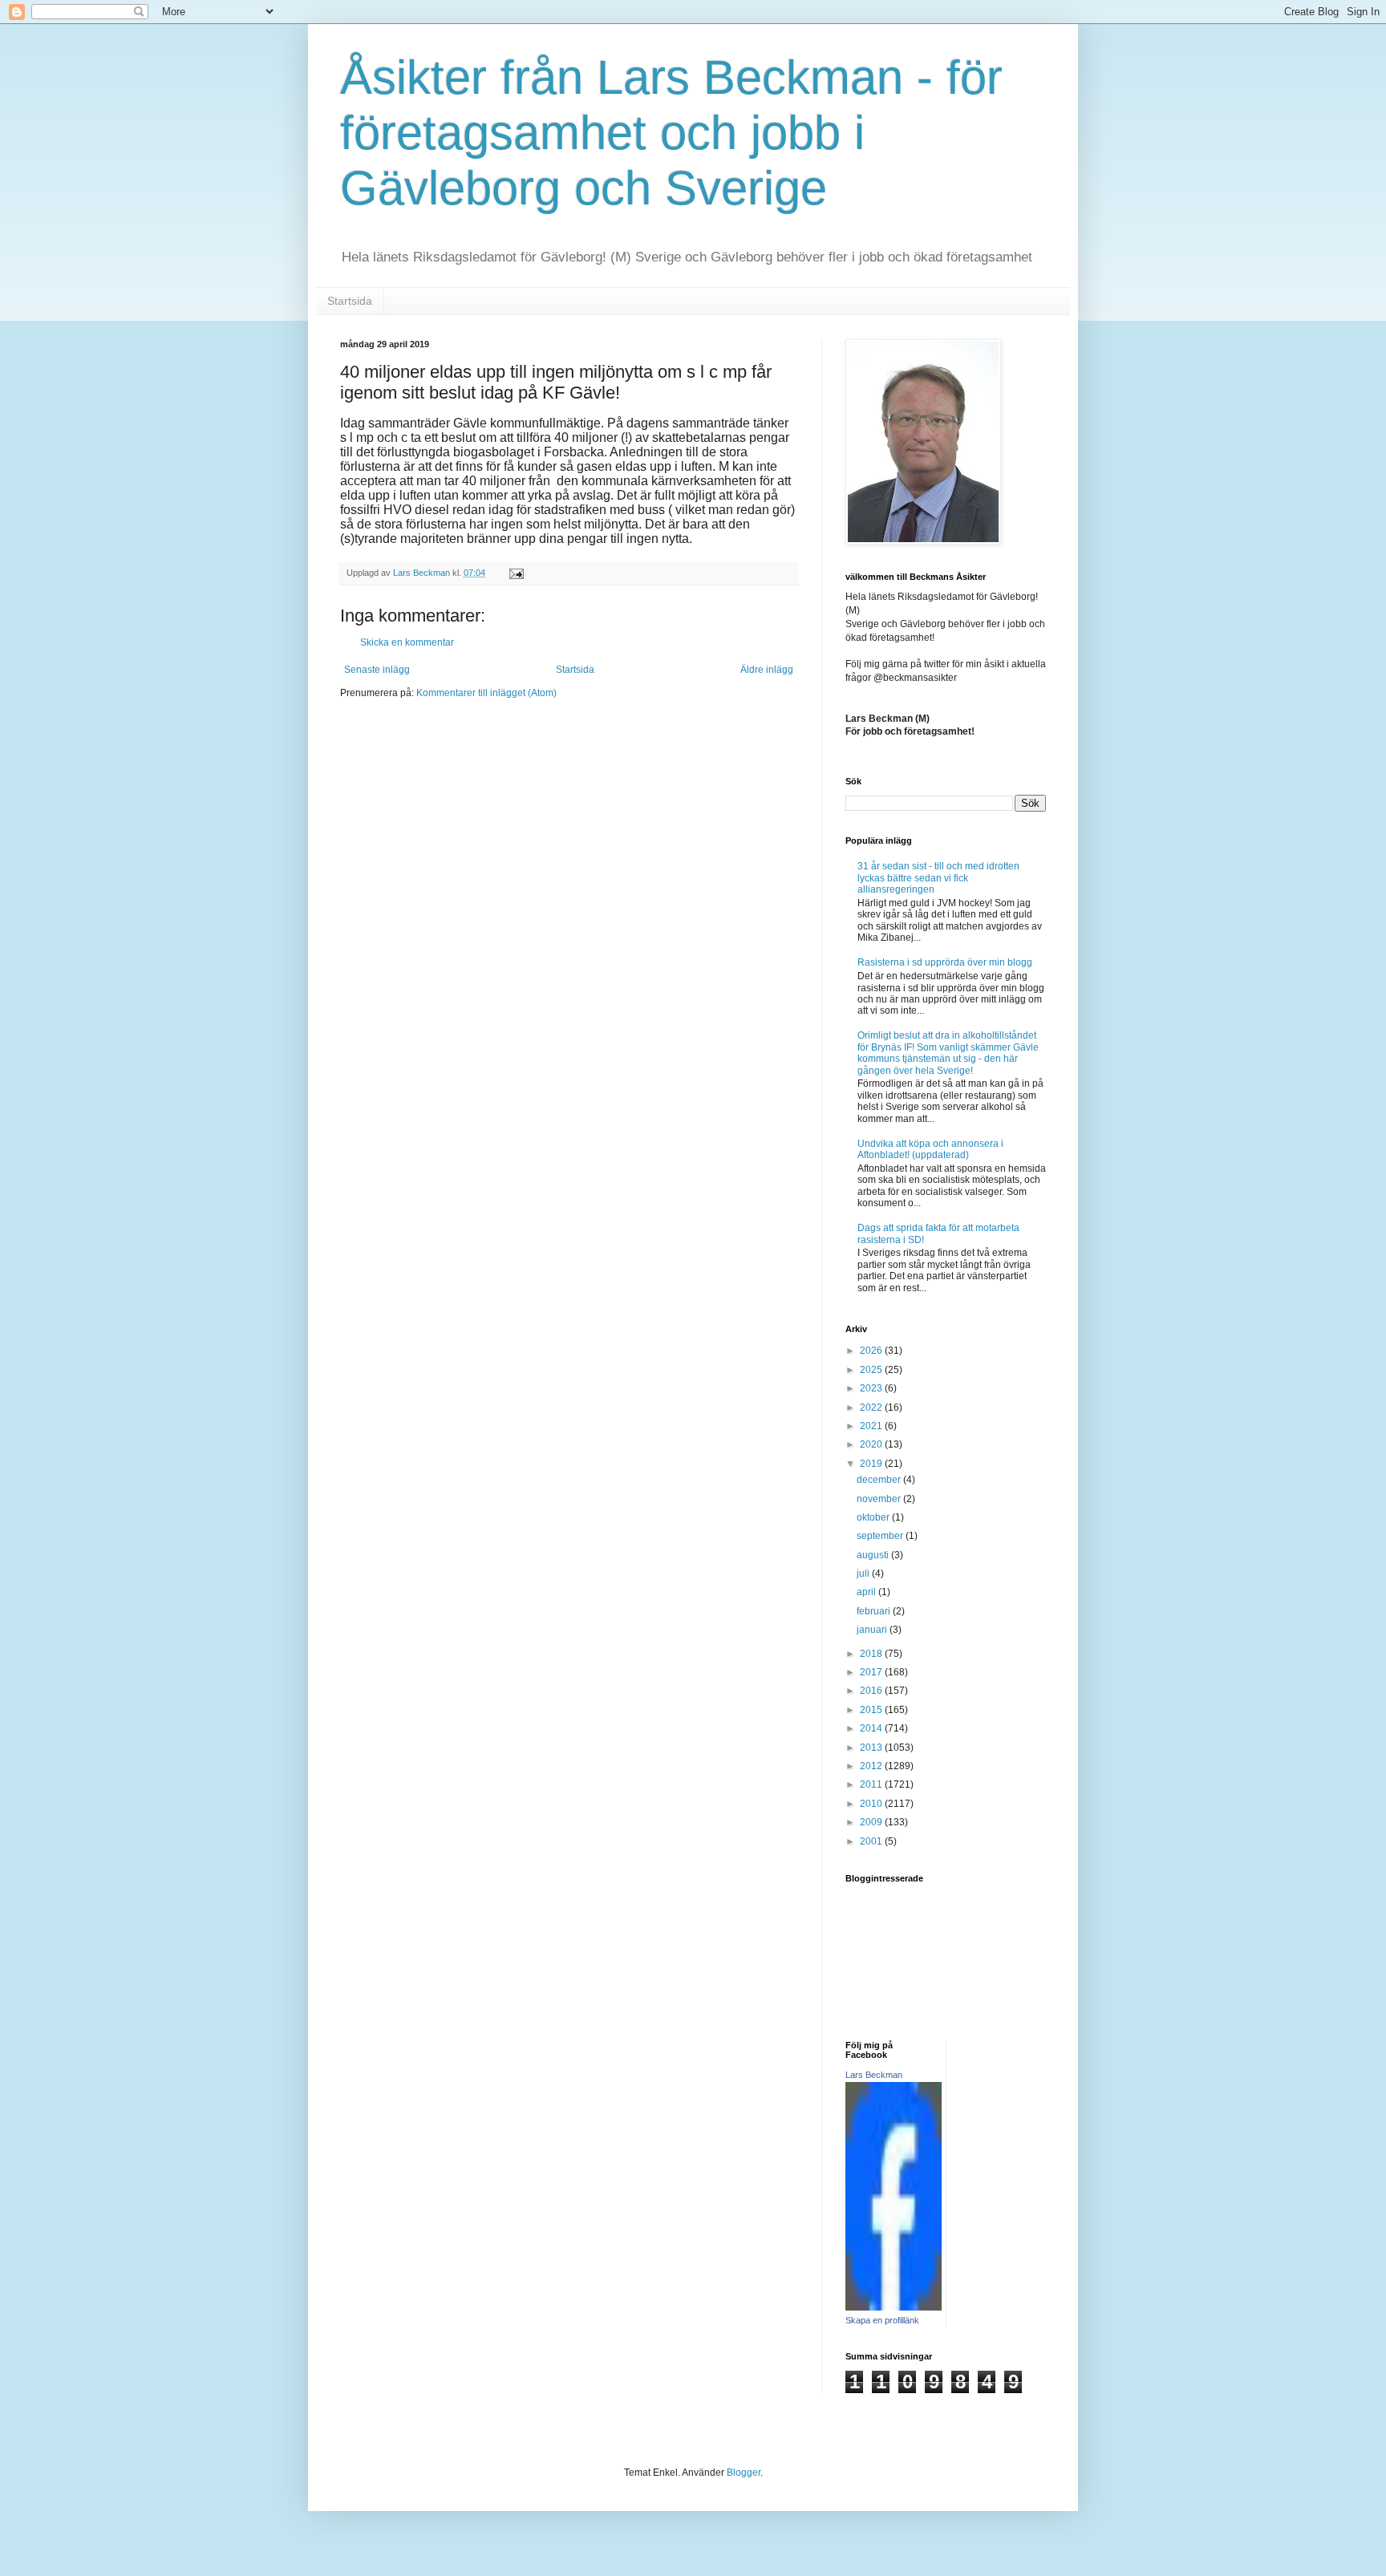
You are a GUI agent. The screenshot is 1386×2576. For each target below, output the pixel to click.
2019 (872, 1464)
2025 (872, 1370)
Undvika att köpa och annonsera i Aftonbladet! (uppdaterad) (930, 1149)
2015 (872, 1710)
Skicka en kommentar (407, 642)
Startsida (350, 301)
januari (873, 1630)
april (867, 1592)
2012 (872, 1766)
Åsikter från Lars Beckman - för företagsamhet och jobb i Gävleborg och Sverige (671, 133)
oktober (874, 1517)
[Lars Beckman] (894, 2307)
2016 (872, 1691)
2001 (872, 1841)
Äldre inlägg (767, 670)
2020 (872, 1444)
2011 (872, 1784)
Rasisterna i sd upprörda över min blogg (945, 962)
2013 (872, 1748)
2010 (872, 1804)
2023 (872, 1388)
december (880, 1480)
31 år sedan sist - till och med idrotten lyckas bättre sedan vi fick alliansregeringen (938, 878)
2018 (872, 1654)
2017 (872, 1672)
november (880, 1499)
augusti (874, 1555)
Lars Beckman (874, 2075)
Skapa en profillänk (882, 2320)
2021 (872, 1426)
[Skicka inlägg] (516, 573)
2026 (872, 1351)
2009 (872, 1822)
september (881, 1536)
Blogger (744, 2473)
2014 (872, 1728)
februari (875, 1611)
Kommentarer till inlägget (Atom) (486, 693)
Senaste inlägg (377, 670)
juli (864, 1574)
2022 (872, 1407)
